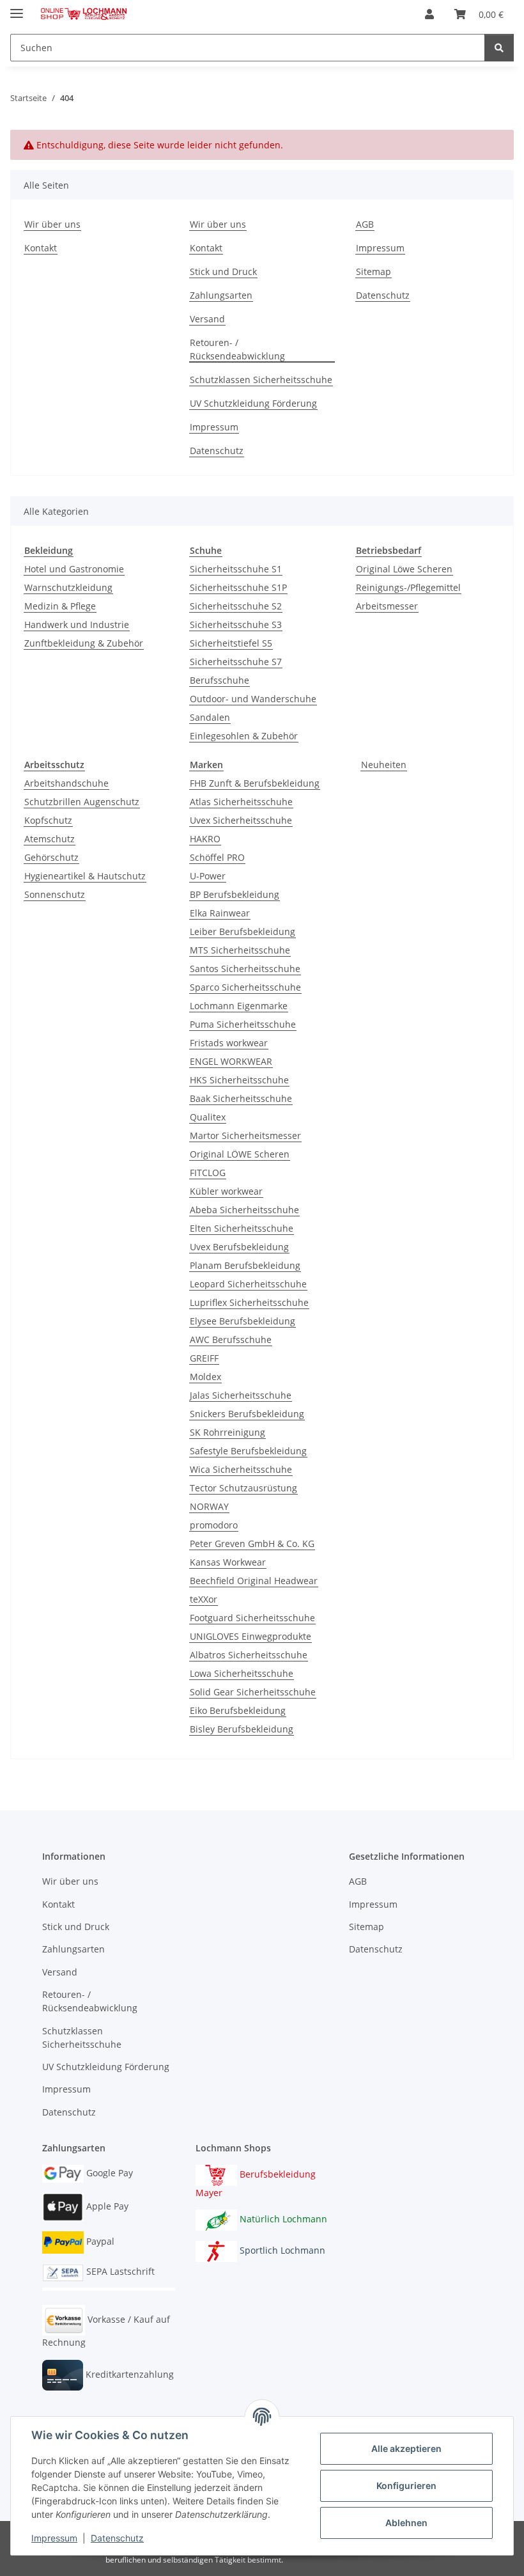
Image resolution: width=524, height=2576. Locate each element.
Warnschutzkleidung (68, 587)
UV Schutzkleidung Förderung (253, 403)
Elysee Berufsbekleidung (243, 1321)
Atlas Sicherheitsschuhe (241, 802)
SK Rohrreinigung (227, 1432)
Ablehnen (406, 2523)
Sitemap (374, 271)
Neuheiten (384, 765)
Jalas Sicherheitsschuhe (241, 1395)
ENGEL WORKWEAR (231, 1061)
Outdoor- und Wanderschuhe (253, 699)
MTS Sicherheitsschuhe (240, 950)
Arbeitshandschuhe (66, 783)
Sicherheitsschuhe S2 (236, 606)
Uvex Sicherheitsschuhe (241, 820)
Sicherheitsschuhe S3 (236, 624)
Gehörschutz (51, 857)
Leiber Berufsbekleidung (243, 931)
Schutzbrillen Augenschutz (82, 802)
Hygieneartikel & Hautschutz (85, 876)
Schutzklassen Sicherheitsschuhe (261, 380)
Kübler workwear (226, 1191)
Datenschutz (117, 2538)
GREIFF (204, 1358)
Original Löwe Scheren (404, 569)
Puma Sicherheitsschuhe (243, 1024)
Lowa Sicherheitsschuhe (242, 1673)
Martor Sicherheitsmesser (245, 1135)
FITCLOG (208, 1173)
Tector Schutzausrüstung (243, 1488)
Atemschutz (50, 839)
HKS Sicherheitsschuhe (239, 1080)
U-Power (208, 876)
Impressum (54, 2538)
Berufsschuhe (220, 680)
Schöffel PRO (217, 857)
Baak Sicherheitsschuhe (241, 1098)
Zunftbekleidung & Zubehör (84, 643)
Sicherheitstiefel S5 (231, 643)
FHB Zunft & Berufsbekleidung (255, 783)
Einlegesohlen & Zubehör (244, 736)
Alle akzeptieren (406, 2448)
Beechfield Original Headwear (254, 1581)
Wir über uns (52, 224)
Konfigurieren (406, 2486)
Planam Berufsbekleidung (245, 1265)
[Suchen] (499, 48)
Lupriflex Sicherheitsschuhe (249, 1302)
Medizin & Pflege (60, 606)
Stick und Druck (223, 271)
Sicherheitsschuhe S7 (236, 662)
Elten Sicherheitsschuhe (242, 1228)
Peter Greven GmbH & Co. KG (252, 1543)
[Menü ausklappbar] (17, 8)
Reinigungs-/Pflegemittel (408, 587)
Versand (207, 319)
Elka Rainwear (220, 913)
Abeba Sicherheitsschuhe (244, 1210)
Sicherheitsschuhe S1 (236, 569)
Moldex (205, 1377)
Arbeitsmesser (387, 606)
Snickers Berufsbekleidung (247, 1414)
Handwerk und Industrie (77, 624)
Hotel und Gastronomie (74, 569)
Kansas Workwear (228, 1562)
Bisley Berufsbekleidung (242, 1729)
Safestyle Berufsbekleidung (248, 1451)
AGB (365, 224)
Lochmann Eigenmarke (239, 1006)
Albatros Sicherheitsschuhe (249, 1655)
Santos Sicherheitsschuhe (245, 969)
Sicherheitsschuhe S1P (238, 587)
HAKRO (205, 839)
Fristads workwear (229, 1043)
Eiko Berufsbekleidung (238, 1710)
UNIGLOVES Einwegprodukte (250, 1636)
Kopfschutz (48, 820)
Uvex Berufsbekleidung (239, 1247)
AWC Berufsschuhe (231, 1339)
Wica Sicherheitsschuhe (241, 1469)
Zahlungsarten (221, 295)
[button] (429, 14)
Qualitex (208, 1117)
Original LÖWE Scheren (240, 1154)
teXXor (204, 1599)
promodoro (214, 1525)
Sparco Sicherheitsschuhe (245, 987)
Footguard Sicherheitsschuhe (252, 1618)
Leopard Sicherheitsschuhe (248, 1284)
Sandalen (210, 717)
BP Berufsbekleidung (235, 894)
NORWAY (209, 1506)
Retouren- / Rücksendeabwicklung (237, 349)
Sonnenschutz (55, 894)
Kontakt (41, 248)
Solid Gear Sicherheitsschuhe (253, 1692)
